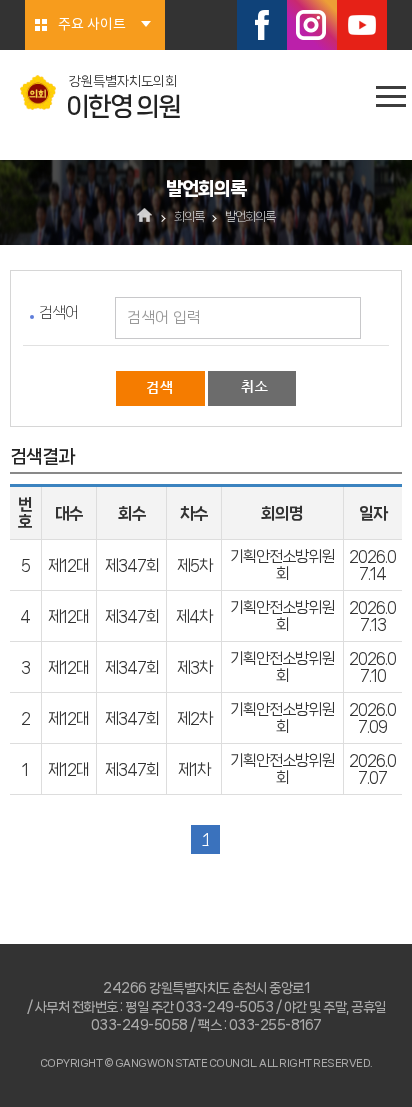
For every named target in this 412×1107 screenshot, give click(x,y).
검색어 (58, 312)
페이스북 (262, 25)
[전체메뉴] (391, 96)
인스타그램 (312, 25)
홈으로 (145, 217)
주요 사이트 (92, 25)
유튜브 (362, 25)
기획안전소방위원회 (282, 565)
